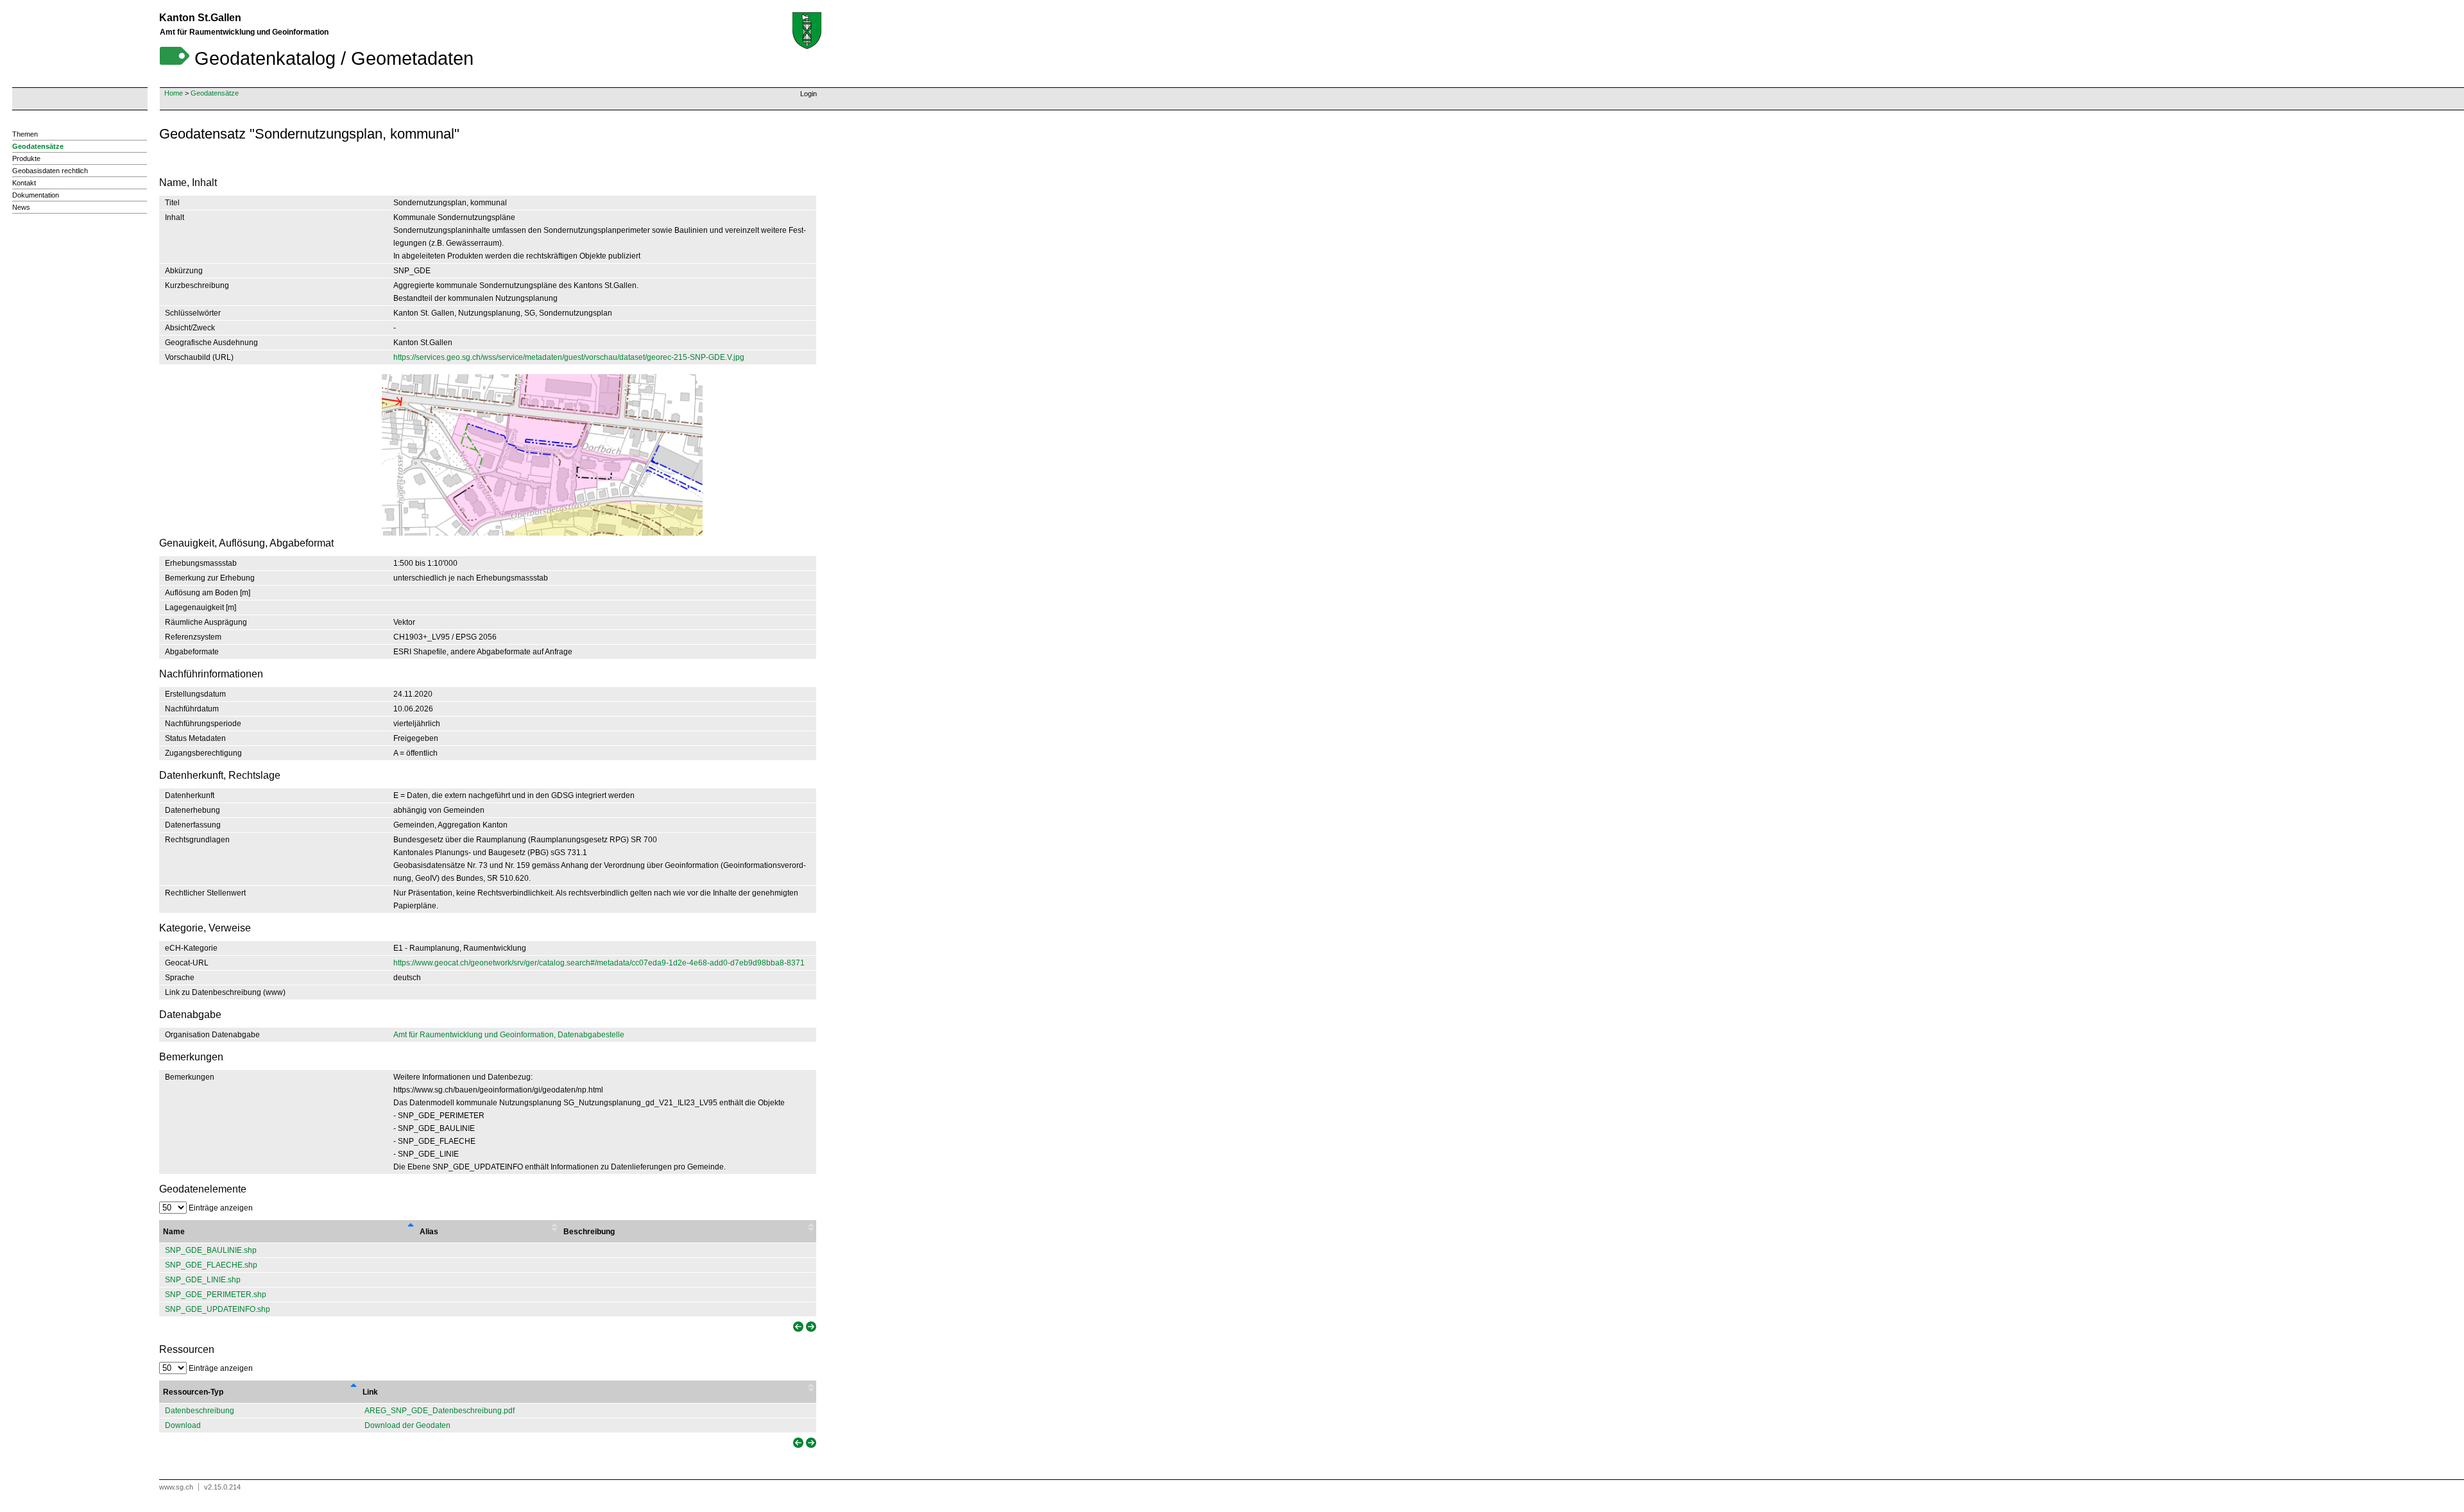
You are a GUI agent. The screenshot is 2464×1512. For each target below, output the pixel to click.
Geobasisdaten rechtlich (50, 171)
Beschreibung (589, 1232)
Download (183, 1425)
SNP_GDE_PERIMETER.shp (216, 1295)
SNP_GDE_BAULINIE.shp (211, 1250)
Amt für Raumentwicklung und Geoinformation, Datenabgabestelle (509, 1035)
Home (174, 93)
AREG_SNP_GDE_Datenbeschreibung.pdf (440, 1411)
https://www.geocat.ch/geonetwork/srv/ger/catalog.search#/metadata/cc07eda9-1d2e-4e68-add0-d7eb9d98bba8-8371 (599, 963)
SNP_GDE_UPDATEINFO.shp (218, 1309)
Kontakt (24, 183)
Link (370, 1392)
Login (809, 94)
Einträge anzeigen (220, 1208)
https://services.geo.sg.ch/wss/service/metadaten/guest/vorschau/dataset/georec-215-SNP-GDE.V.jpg (569, 357)
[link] (797, 1327)
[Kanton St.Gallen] (807, 31)
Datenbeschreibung (200, 1411)
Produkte (26, 158)
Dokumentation (36, 195)
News (21, 207)
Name (174, 1232)
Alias (429, 1232)
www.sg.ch (176, 1487)
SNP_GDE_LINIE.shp (203, 1280)
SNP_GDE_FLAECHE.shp (211, 1265)
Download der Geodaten (407, 1425)
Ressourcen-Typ (193, 1392)
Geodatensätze (215, 93)
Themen (25, 134)
